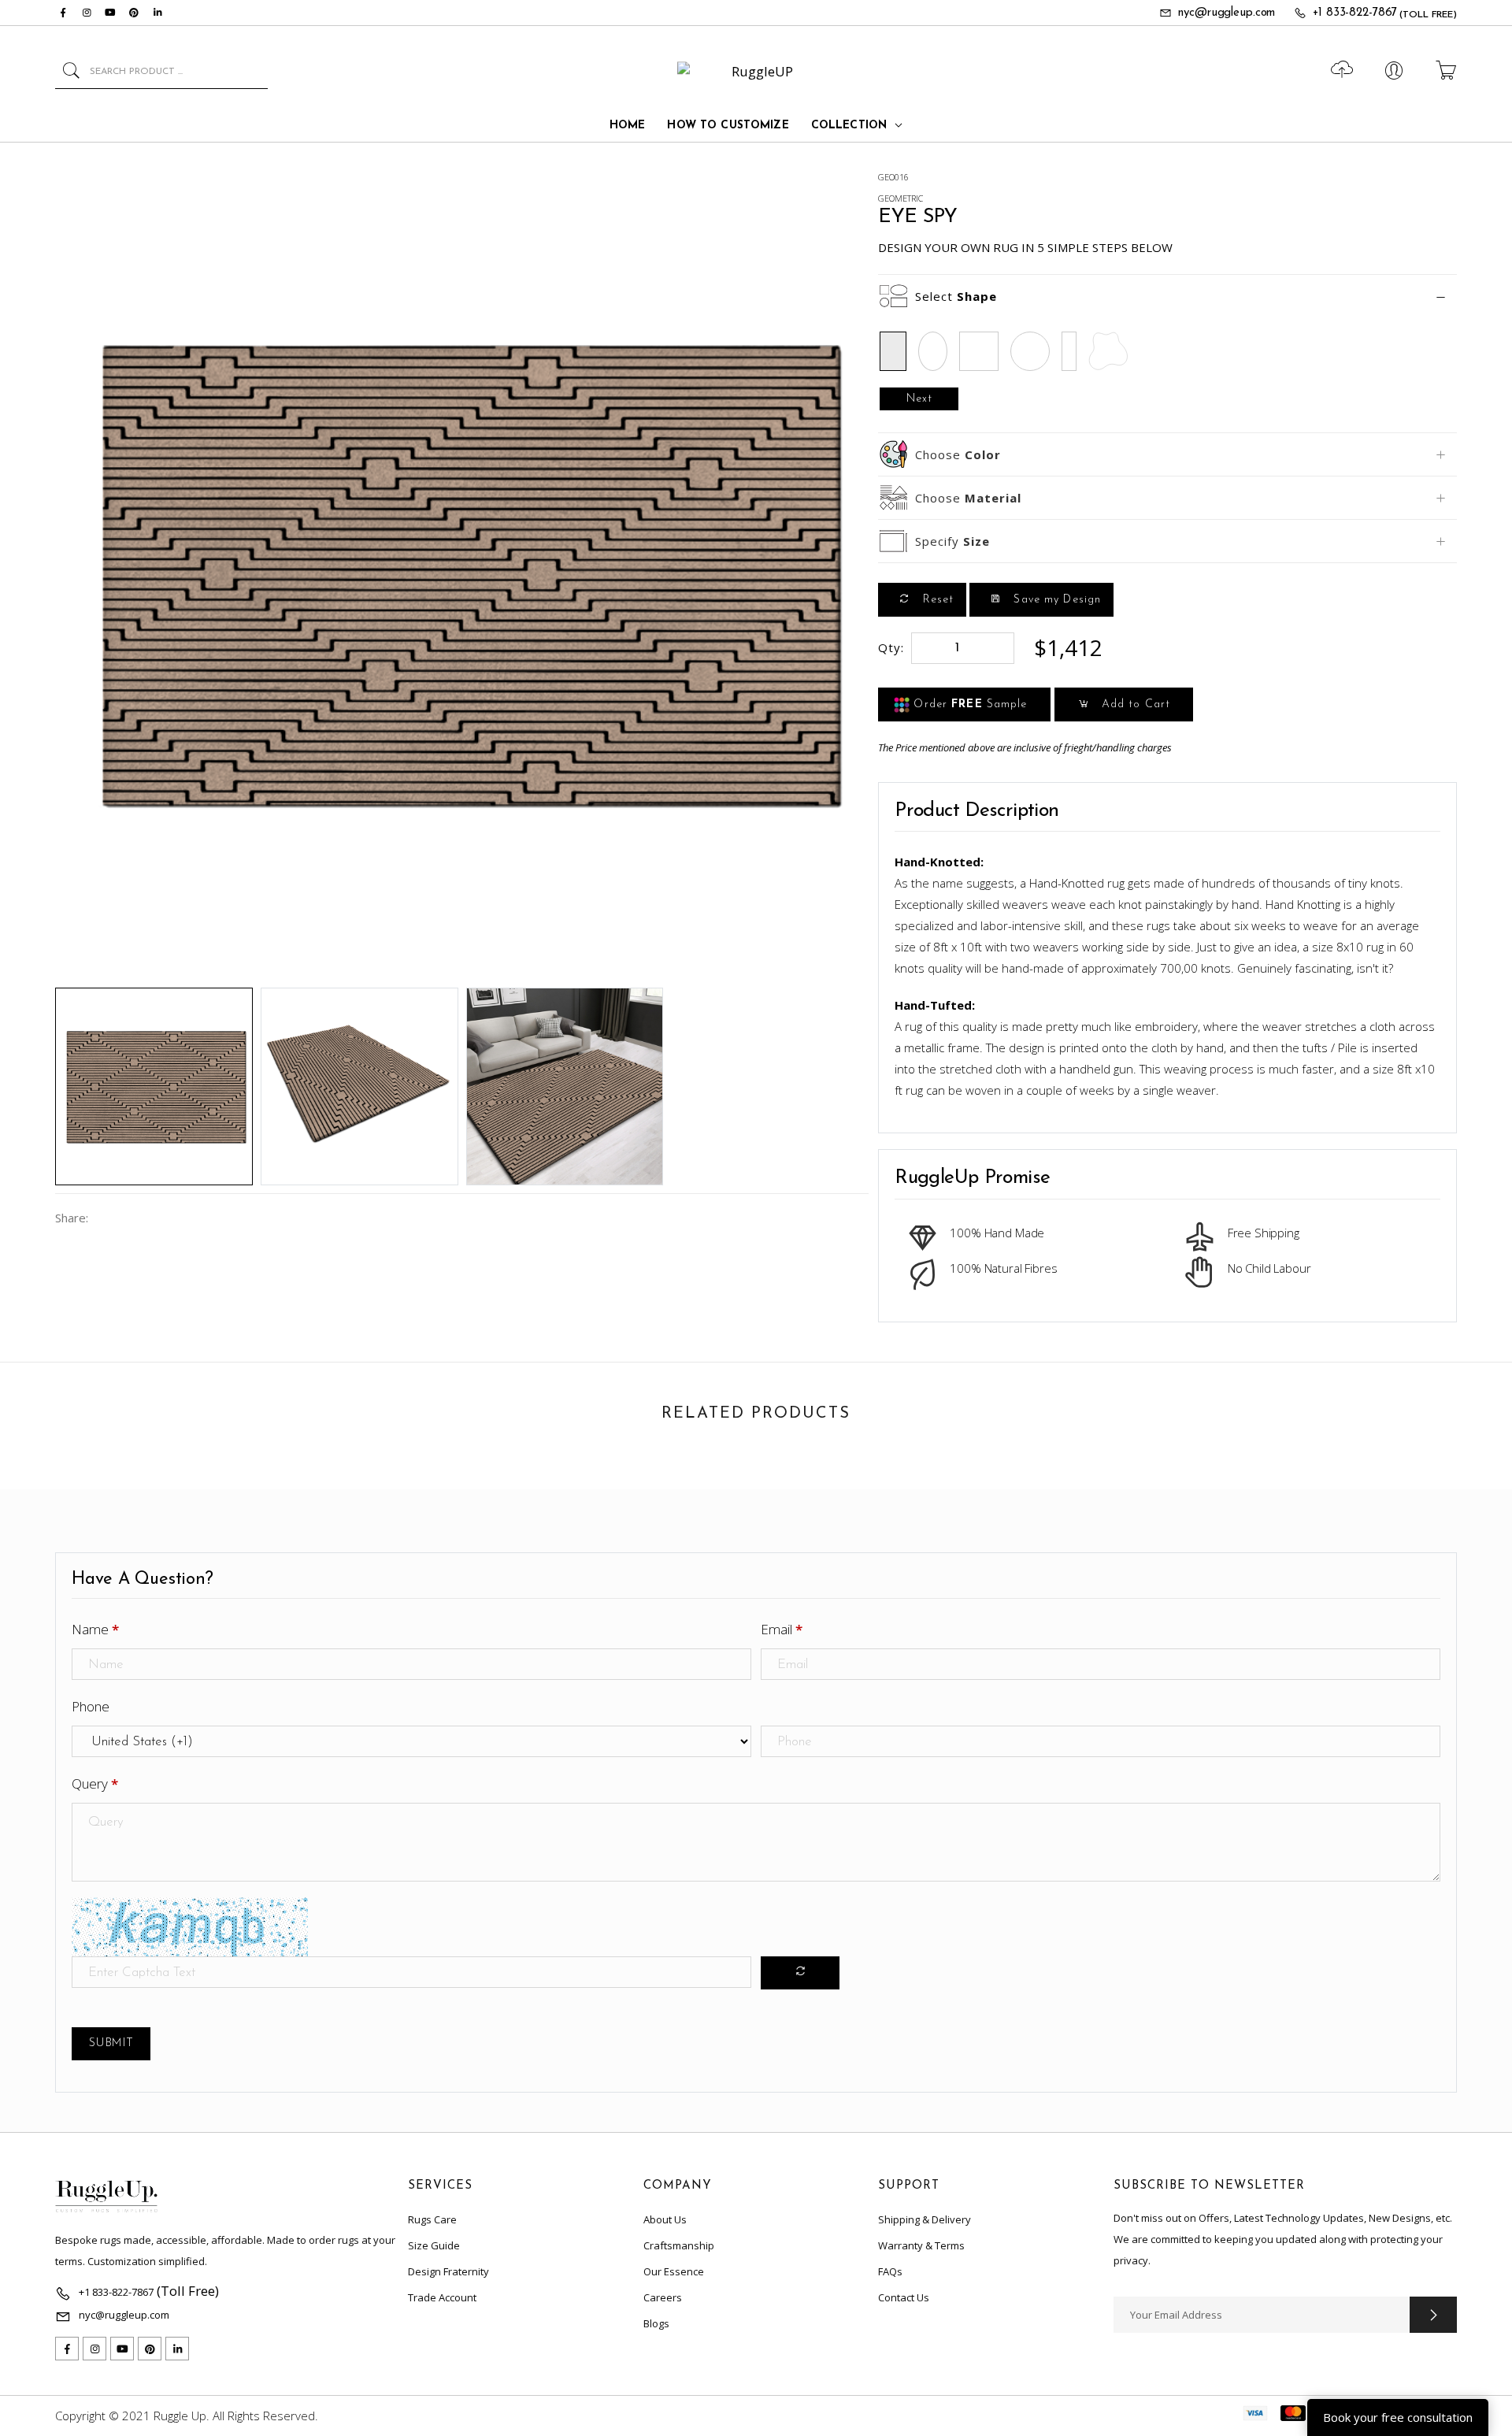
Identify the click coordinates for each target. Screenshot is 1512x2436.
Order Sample (968, 704)
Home (628, 126)
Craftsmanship (679, 2245)
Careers (663, 2297)
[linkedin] (157, 13)
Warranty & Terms (921, 2245)
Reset (936, 600)
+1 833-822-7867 (1355, 13)
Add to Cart (1134, 704)
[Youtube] (110, 13)
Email (782, 1629)
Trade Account (442, 2297)
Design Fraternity (448, 2271)
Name (95, 1629)
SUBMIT (111, 2043)
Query (95, 1783)
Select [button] (956, 296)
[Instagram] (87, 13)
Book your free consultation (1398, 2417)
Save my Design (1055, 600)
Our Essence (674, 2271)
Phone (91, 1706)
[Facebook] (63, 13)
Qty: (891, 647)
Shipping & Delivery (925, 2219)
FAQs (890, 2271)
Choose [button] (958, 454)
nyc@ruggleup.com (1227, 13)
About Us (665, 2219)
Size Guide (434, 2245)
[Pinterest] (134, 13)
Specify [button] (952, 541)
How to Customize (728, 126)
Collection (849, 126)
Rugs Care (432, 2219)
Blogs (656, 2323)
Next (919, 399)
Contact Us (904, 2297)
